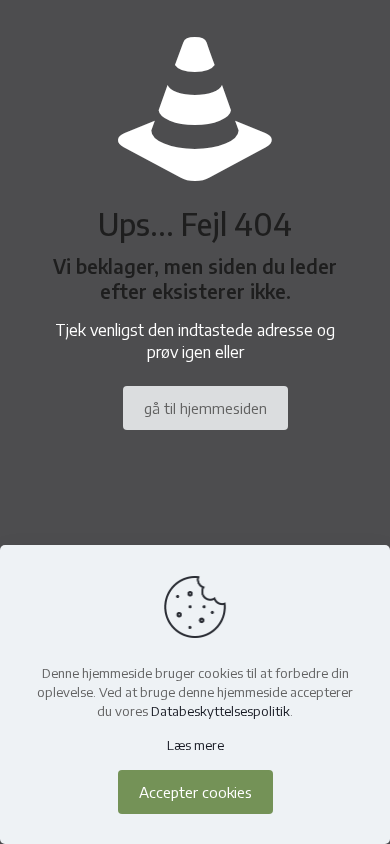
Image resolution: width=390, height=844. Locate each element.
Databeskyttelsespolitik (220, 711)
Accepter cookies (195, 792)
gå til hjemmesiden (205, 408)
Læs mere (195, 745)
